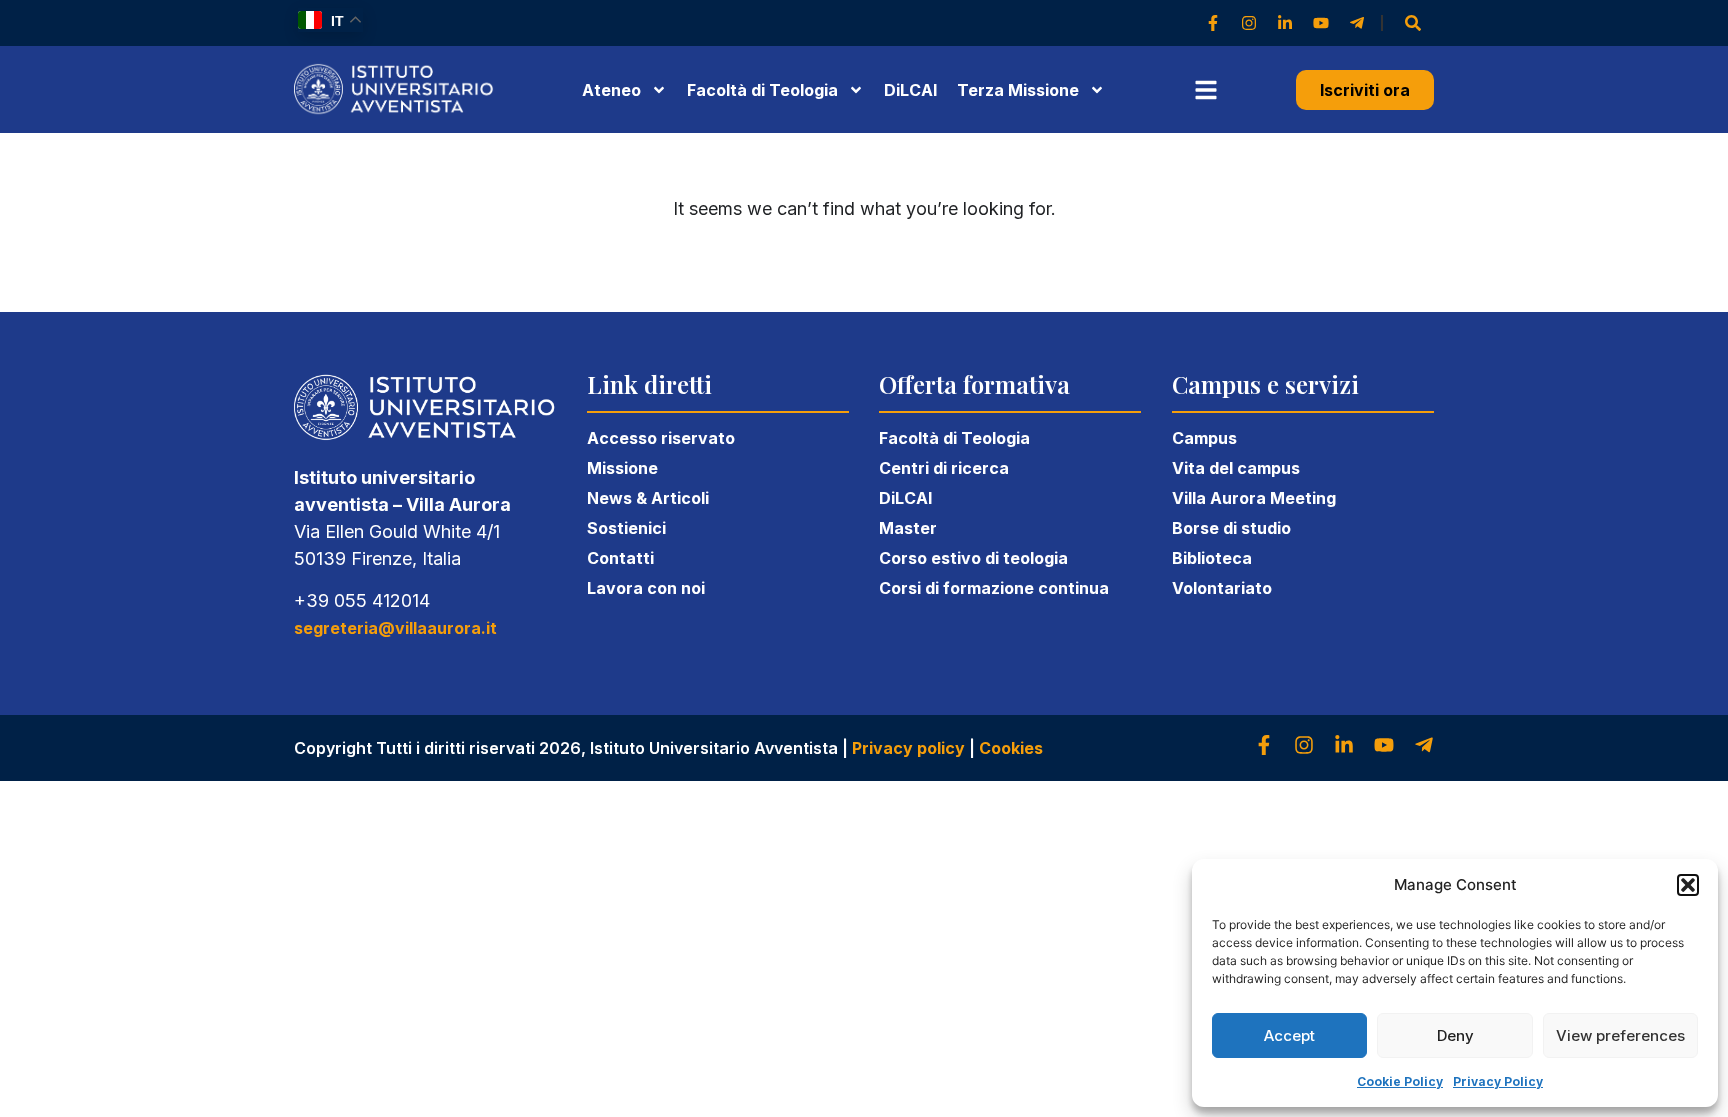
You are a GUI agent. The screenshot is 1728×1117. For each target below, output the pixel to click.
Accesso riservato (661, 438)
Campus (1204, 438)
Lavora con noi (646, 588)
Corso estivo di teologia (973, 558)
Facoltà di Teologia (954, 438)
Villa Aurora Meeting (1254, 498)
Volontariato (1222, 588)
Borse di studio (1231, 528)
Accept (1289, 1035)
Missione (622, 468)
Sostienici (626, 528)
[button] (1688, 885)
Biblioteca (1212, 558)
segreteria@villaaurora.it (395, 628)
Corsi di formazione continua (994, 588)
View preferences (1620, 1035)
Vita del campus (1236, 468)
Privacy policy (908, 748)
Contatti (620, 558)
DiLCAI (910, 90)
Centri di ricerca (944, 468)
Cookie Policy (1400, 1081)
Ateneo (611, 90)
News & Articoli (648, 498)
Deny (1455, 1035)
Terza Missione (1018, 90)
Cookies (1011, 748)
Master (908, 528)
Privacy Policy (1498, 1081)
